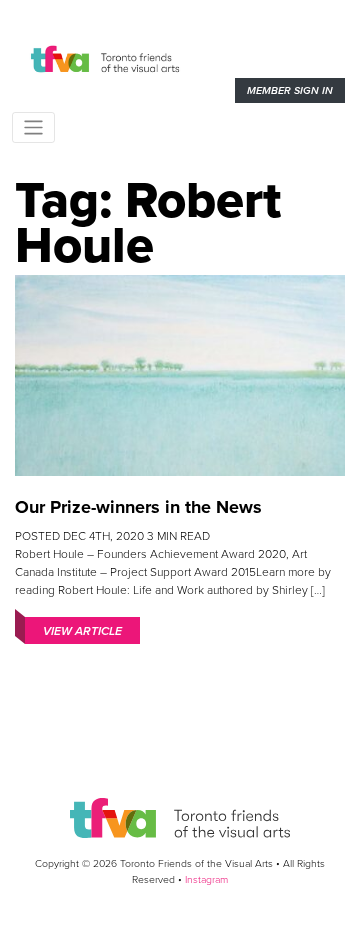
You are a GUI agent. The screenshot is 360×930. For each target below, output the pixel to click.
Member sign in (290, 90)
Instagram (206, 879)
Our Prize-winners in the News (138, 507)
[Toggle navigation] (33, 127)
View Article (82, 631)
